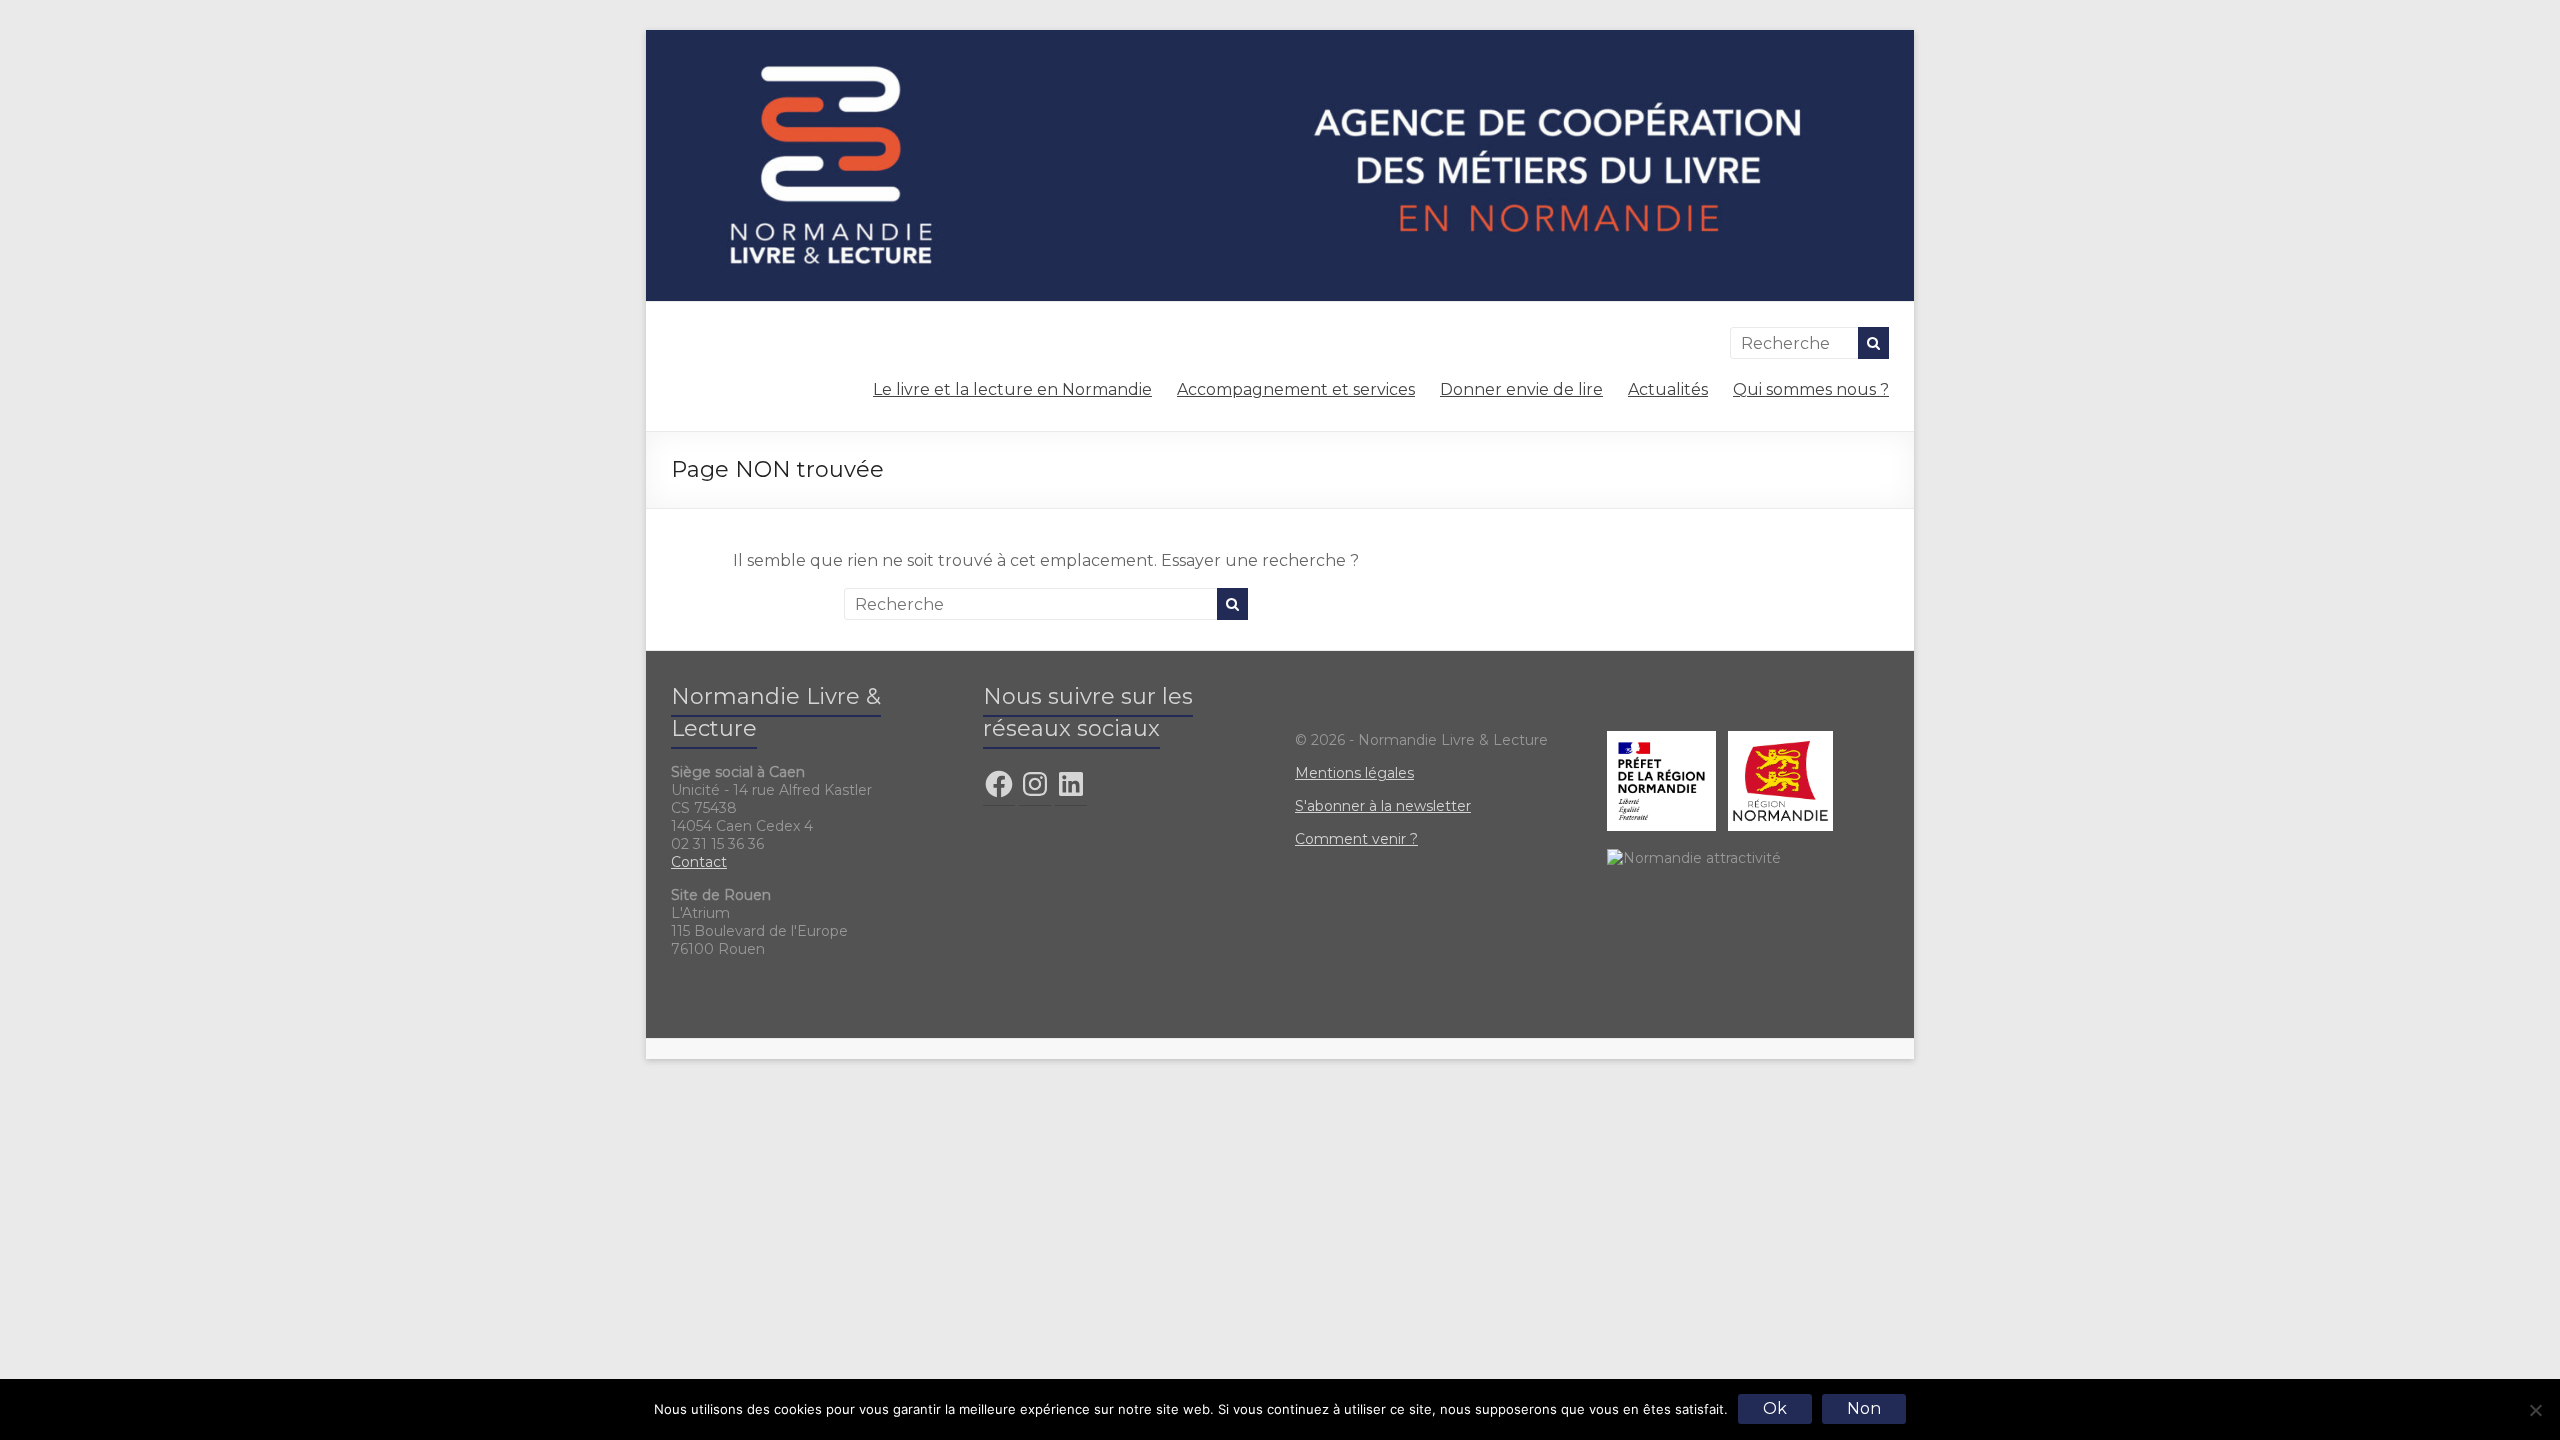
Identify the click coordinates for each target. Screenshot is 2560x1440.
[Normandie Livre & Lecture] (1280, 39)
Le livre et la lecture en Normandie (1012, 389)
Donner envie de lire (1521, 389)
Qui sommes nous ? (1811, 389)
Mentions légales (1354, 773)
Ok (1775, 1408)
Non (1864, 1408)
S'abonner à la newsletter (1383, 806)
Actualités (1668, 389)
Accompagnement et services (1296, 389)
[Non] (2535, 1410)
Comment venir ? (1356, 839)
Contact (699, 862)
